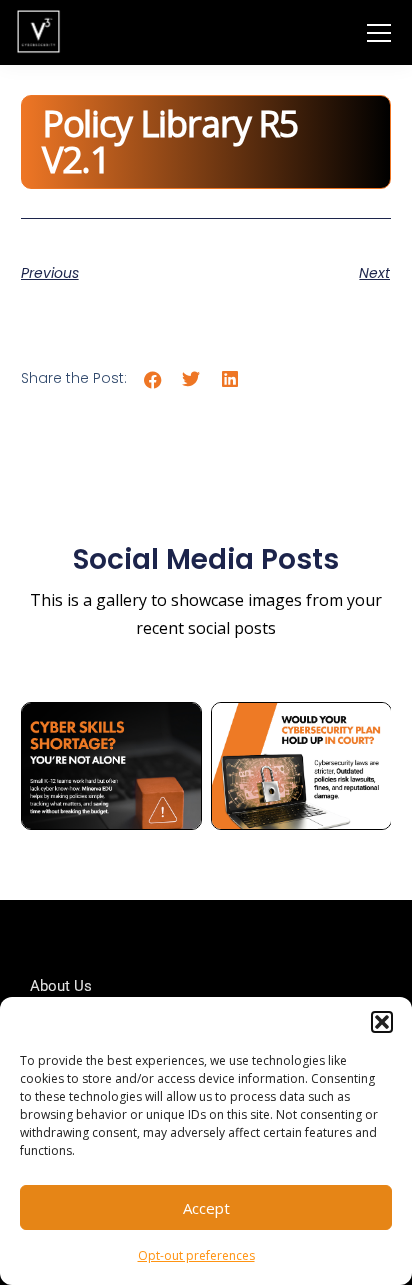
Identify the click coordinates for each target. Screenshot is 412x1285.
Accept (206, 1208)
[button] (382, 1022)
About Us (61, 986)
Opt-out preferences (196, 1255)
